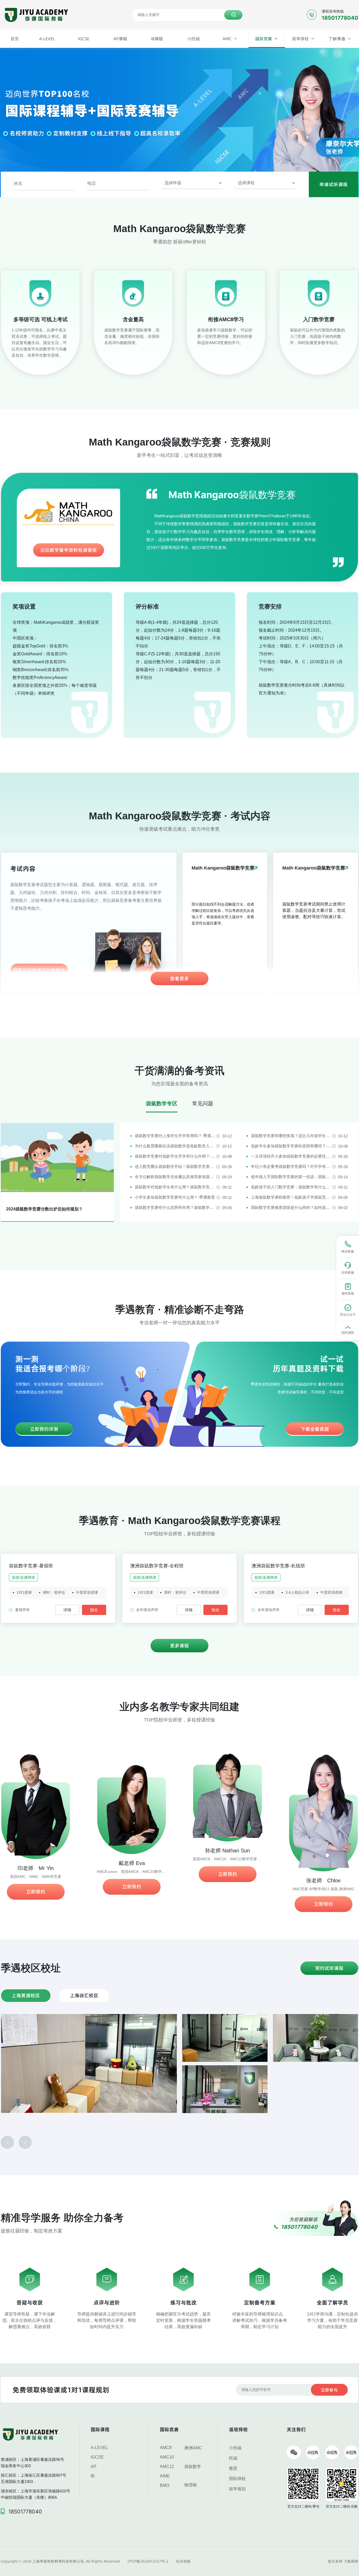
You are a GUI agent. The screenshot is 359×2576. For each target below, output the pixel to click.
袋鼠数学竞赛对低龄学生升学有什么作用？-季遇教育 (175, 1156)
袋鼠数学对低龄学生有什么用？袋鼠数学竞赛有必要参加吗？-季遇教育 (176, 1187)
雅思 (233, 2468)
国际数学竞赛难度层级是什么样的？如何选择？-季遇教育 (292, 1207)
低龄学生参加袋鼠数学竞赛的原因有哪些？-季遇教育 (292, 1146)
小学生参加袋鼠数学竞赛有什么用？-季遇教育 (175, 1197)
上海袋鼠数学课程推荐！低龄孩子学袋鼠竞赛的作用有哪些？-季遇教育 (292, 1197)
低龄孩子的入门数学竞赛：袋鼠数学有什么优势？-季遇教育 (292, 1187)
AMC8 (166, 2448)
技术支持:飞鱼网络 (343, 2561)
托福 (233, 2458)
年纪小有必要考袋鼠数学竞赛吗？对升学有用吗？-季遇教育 (292, 1166)
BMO (165, 2485)
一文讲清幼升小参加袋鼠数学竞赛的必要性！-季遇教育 (292, 1156)
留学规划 (237, 2489)
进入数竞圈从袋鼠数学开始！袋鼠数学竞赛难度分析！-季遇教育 (175, 1166)
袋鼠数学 (193, 2467)
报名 (94, 1610)
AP (94, 2467)
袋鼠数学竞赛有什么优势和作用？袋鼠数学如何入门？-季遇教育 (175, 1207)
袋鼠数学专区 (162, 1103)
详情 (67, 1610)
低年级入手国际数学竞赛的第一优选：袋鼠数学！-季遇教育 (292, 1177)
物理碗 (191, 2485)
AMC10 (167, 2457)
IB (93, 2476)
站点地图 (183, 2561)
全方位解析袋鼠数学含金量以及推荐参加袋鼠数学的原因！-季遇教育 (175, 1177)
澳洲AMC (193, 2448)
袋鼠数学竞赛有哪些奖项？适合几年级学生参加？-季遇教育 (292, 1136)
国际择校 (237, 2479)
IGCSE (97, 2457)
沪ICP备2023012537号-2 (148, 2561)
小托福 (235, 2448)
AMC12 (167, 2467)
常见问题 (203, 1103)
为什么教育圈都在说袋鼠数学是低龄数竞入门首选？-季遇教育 (175, 1146)
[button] (7, 2142)
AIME (165, 2476)
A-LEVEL (99, 2448)
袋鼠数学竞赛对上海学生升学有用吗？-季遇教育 (175, 1136)
